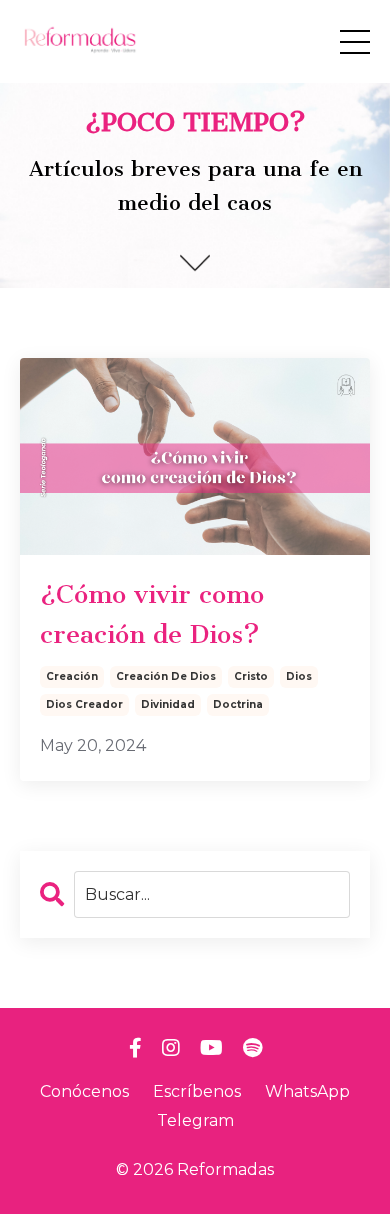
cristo (251, 676)
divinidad (168, 704)
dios (299, 676)
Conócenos (84, 1091)
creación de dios (166, 676)
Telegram (195, 1120)
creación (72, 676)
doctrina (238, 704)
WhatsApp (307, 1091)
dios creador (84, 704)
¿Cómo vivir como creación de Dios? (152, 615)
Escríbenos (197, 1091)
